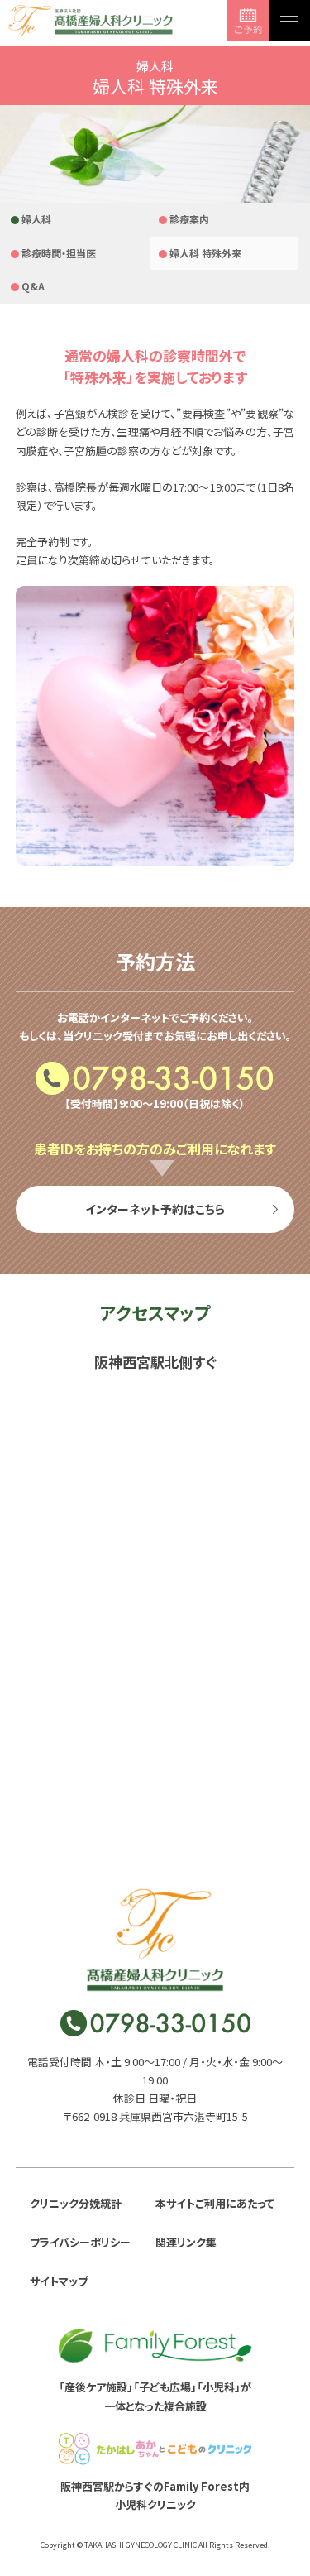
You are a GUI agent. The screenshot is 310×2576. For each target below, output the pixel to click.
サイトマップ (59, 2281)
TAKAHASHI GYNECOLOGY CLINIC (141, 2545)
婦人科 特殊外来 (205, 253)
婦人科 (36, 219)
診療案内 (189, 219)
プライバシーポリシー (80, 2242)
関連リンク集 (186, 2242)
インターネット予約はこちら (155, 1209)
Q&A (33, 286)
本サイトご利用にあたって (215, 2203)
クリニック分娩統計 (76, 2203)
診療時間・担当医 (59, 253)
